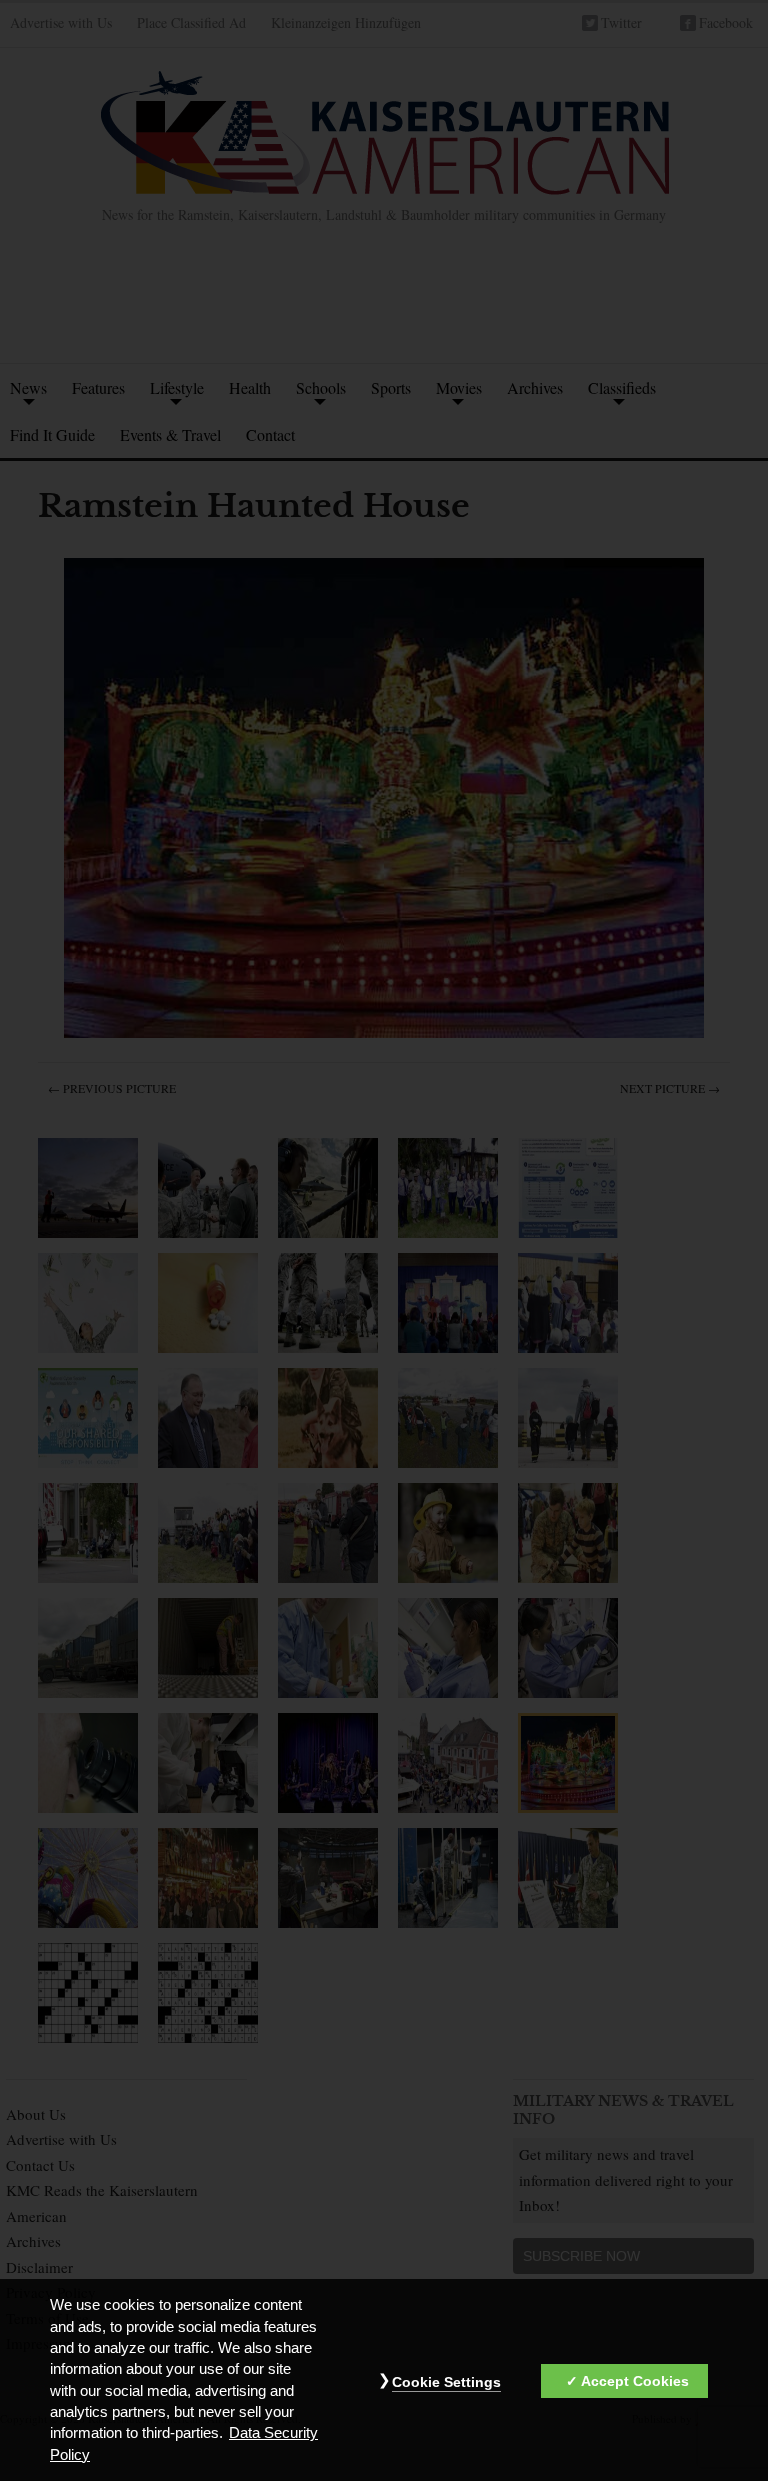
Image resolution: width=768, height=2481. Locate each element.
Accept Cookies (635, 2381)
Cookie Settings (446, 2382)
